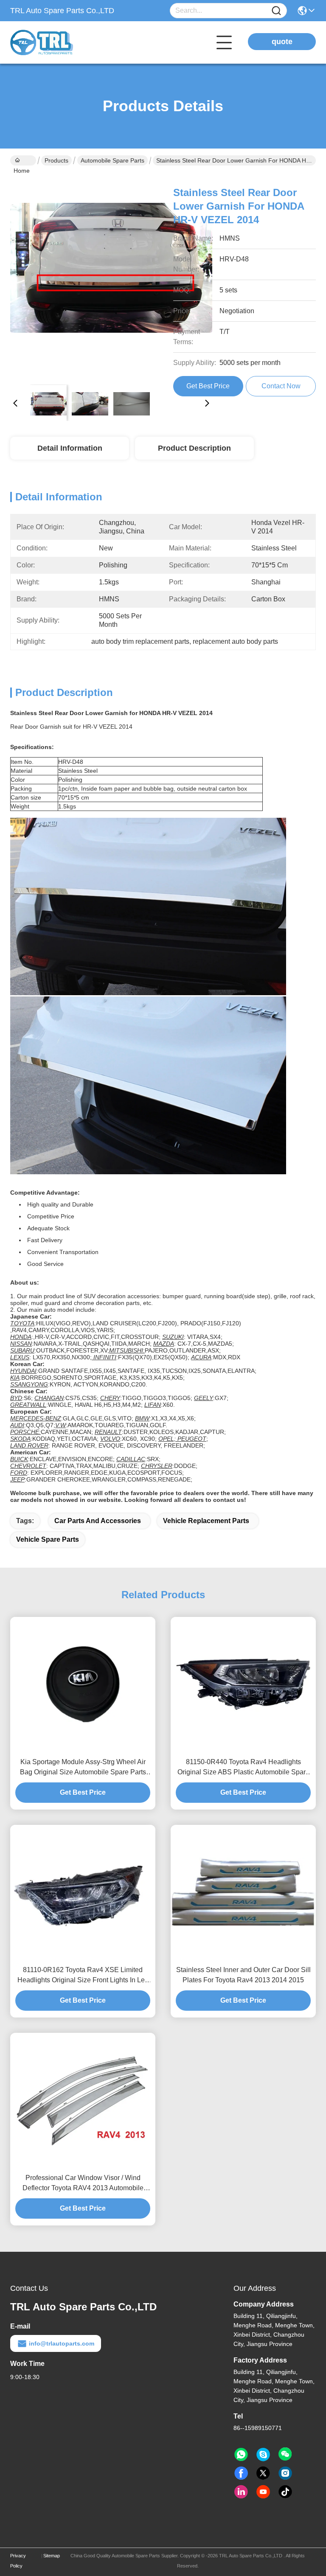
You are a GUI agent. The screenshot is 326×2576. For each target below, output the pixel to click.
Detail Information (70, 448)
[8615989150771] (241, 2455)
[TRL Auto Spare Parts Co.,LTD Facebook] (241, 2473)
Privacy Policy (18, 2561)
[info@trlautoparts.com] (263, 2455)
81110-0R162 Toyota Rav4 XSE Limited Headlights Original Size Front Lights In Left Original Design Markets (83, 1976)
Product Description (194, 448)
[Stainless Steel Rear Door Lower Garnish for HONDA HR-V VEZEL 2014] (111, 277)
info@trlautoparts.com (62, 2343)
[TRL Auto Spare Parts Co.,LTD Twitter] (263, 2473)
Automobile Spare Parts (112, 160)
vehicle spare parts (48, 1539)
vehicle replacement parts (206, 1521)
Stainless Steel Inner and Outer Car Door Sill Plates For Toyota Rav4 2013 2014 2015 (243, 1975)
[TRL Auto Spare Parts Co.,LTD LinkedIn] (241, 2492)
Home (23, 160)
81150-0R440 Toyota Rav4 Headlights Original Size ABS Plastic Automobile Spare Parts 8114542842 (243, 1768)
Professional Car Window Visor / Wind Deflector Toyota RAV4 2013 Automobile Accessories (83, 2184)
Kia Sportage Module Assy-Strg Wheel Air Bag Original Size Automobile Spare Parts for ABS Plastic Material (83, 1768)
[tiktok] (285, 2492)
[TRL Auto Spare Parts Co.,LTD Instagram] (285, 2473)
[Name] (276, 11)
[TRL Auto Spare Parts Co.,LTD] (57, 42)
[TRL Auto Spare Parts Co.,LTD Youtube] (263, 2492)
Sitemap (52, 2556)
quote (282, 42)
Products (56, 160)
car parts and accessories (98, 1521)
